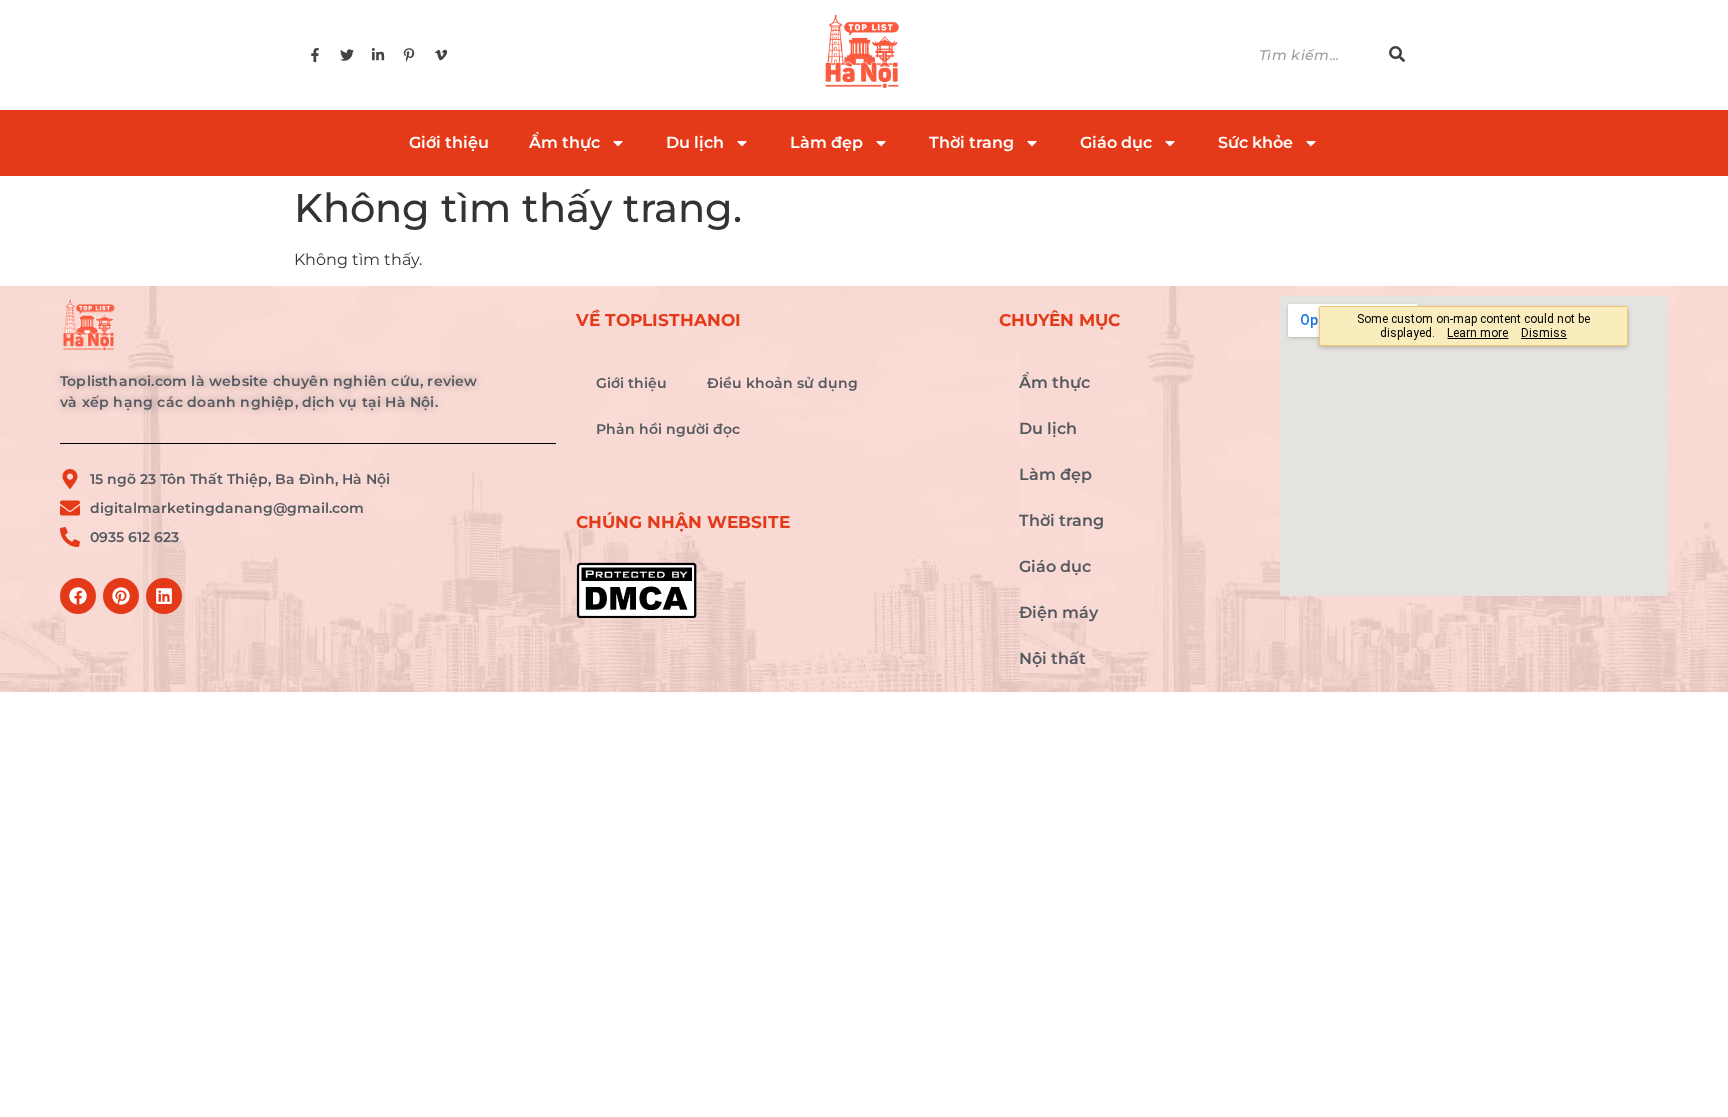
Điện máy (1058, 612)
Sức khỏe (1255, 142)
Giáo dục (1116, 142)
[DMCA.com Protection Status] (777, 590)
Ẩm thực (564, 142)
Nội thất (1052, 658)
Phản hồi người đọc (668, 429)
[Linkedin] (164, 596)
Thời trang (971, 142)
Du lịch (695, 142)
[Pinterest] (121, 596)
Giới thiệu (449, 142)
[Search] (1397, 55)
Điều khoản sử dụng (782, 383)
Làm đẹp (826, 142)
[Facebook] (78, 596)
